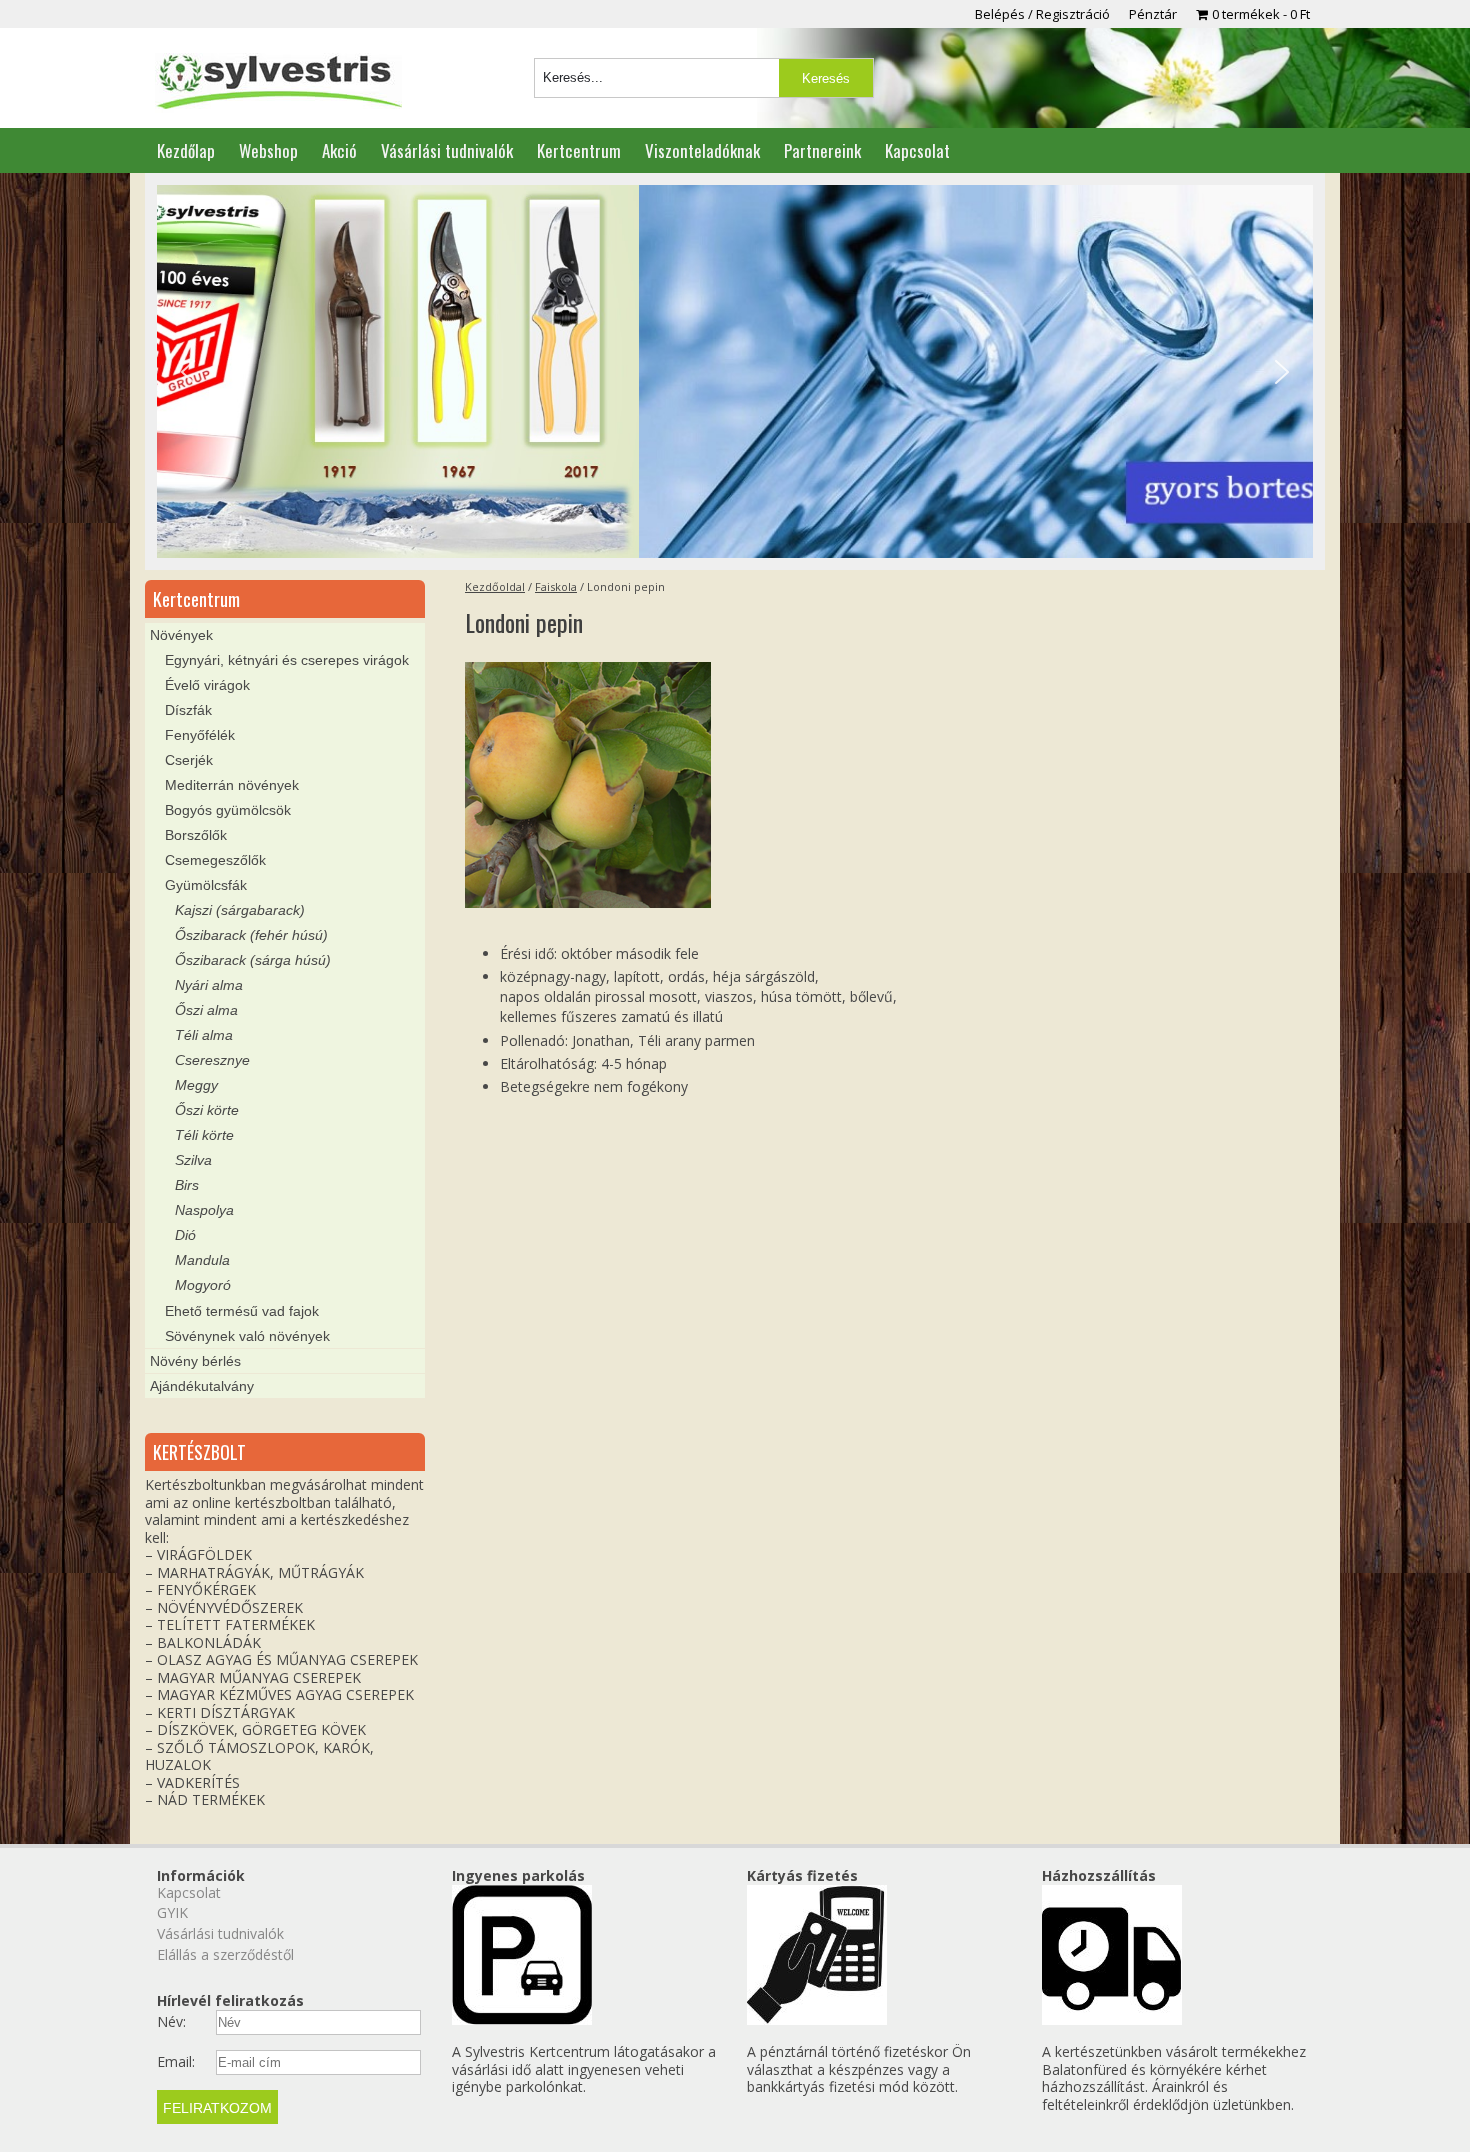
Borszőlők (196, 835)
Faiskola (556, 586)
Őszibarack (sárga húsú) (253, 960)
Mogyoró (203, 1285)
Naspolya (204, 1210)
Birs (187, 1185)
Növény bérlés (195, 1361)
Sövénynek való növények (247, 1336)
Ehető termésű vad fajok (242, 1311)
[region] (735, 372)
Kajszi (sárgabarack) (240, 910)
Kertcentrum (579, 150)
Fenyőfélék (200, 735)
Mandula (202, 1260)
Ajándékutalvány (202, 1386)
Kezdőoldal (495, 586)
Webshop (268, 150)
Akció (339, 150)
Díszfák (188, 710)
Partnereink (822, 150)
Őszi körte (207, 1110)
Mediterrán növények (232, 785)
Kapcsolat (917, 150)
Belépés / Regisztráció (1042, 14)
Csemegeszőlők (215, 860)
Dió (185, 1235)
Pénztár (1153, 14)
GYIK (172, 1912)
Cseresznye (212, 1060)
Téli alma (204, 1035)
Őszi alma (206, 1010)
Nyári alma (209, 985)
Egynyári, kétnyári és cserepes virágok (287, 660)
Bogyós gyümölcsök (228, 810)
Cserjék (189, 760)
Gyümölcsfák (206, 885)
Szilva (193, 1160)
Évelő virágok (207, 685)
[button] (188, 372)
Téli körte (204, 1135)
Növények (181, 635)
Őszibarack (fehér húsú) (251, 935)
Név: (171, 2022)
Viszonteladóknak (702, 150)
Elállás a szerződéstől (225, 1954)
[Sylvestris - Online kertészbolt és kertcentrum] (278, 83)
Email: (176, 2062)
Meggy (196, 1085)
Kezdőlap (186, 150)
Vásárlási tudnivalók (447, 150)
